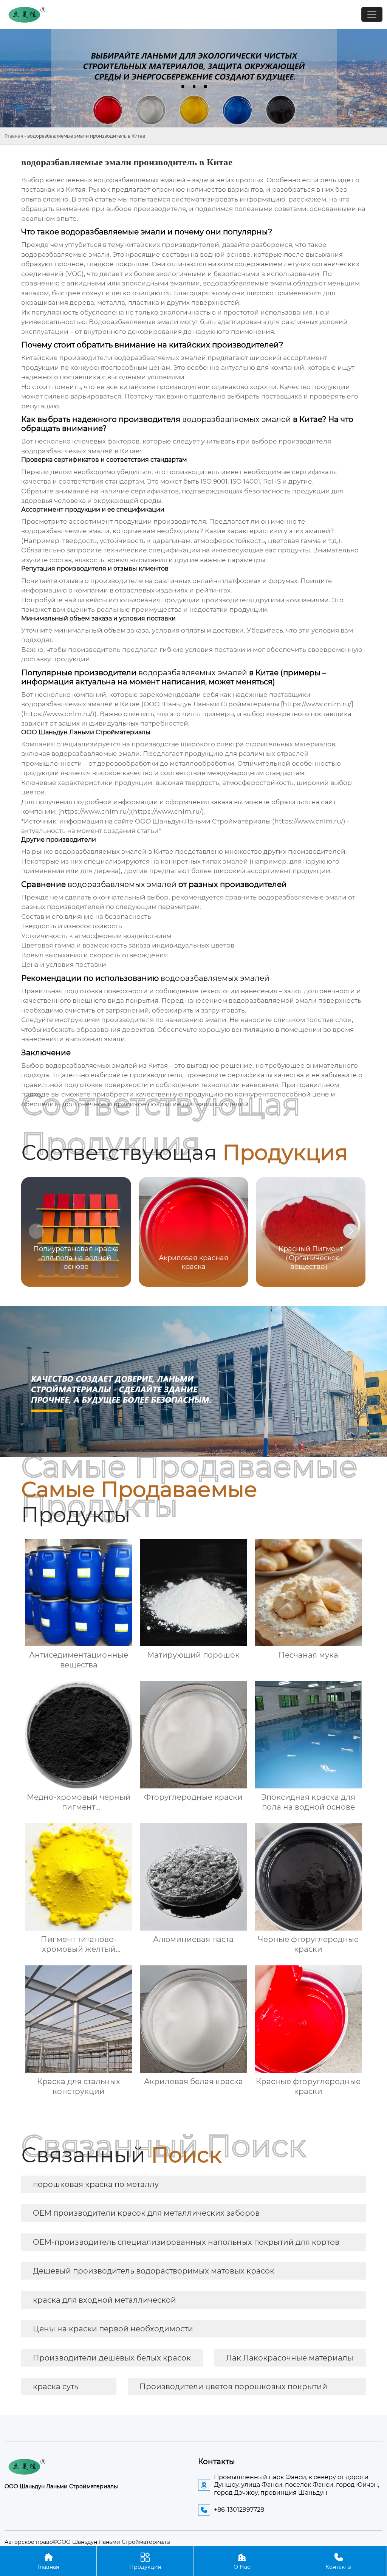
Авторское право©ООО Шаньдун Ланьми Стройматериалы (87, 2542)
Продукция (145, 2561)
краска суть (56, 2387)
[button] (351, 1231)
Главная (14, 136)
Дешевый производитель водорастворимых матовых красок (154, 2271)
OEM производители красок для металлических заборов (146, 2213)
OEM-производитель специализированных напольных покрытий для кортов (186, 2242)
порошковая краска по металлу (96, 2184)
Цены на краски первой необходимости (113, 2329)
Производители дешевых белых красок (112, 2358)
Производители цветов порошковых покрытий (233, 2387)
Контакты (338, 2561)
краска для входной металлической (104, 2300)
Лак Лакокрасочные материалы (290, 2358)
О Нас (242, 2561)
